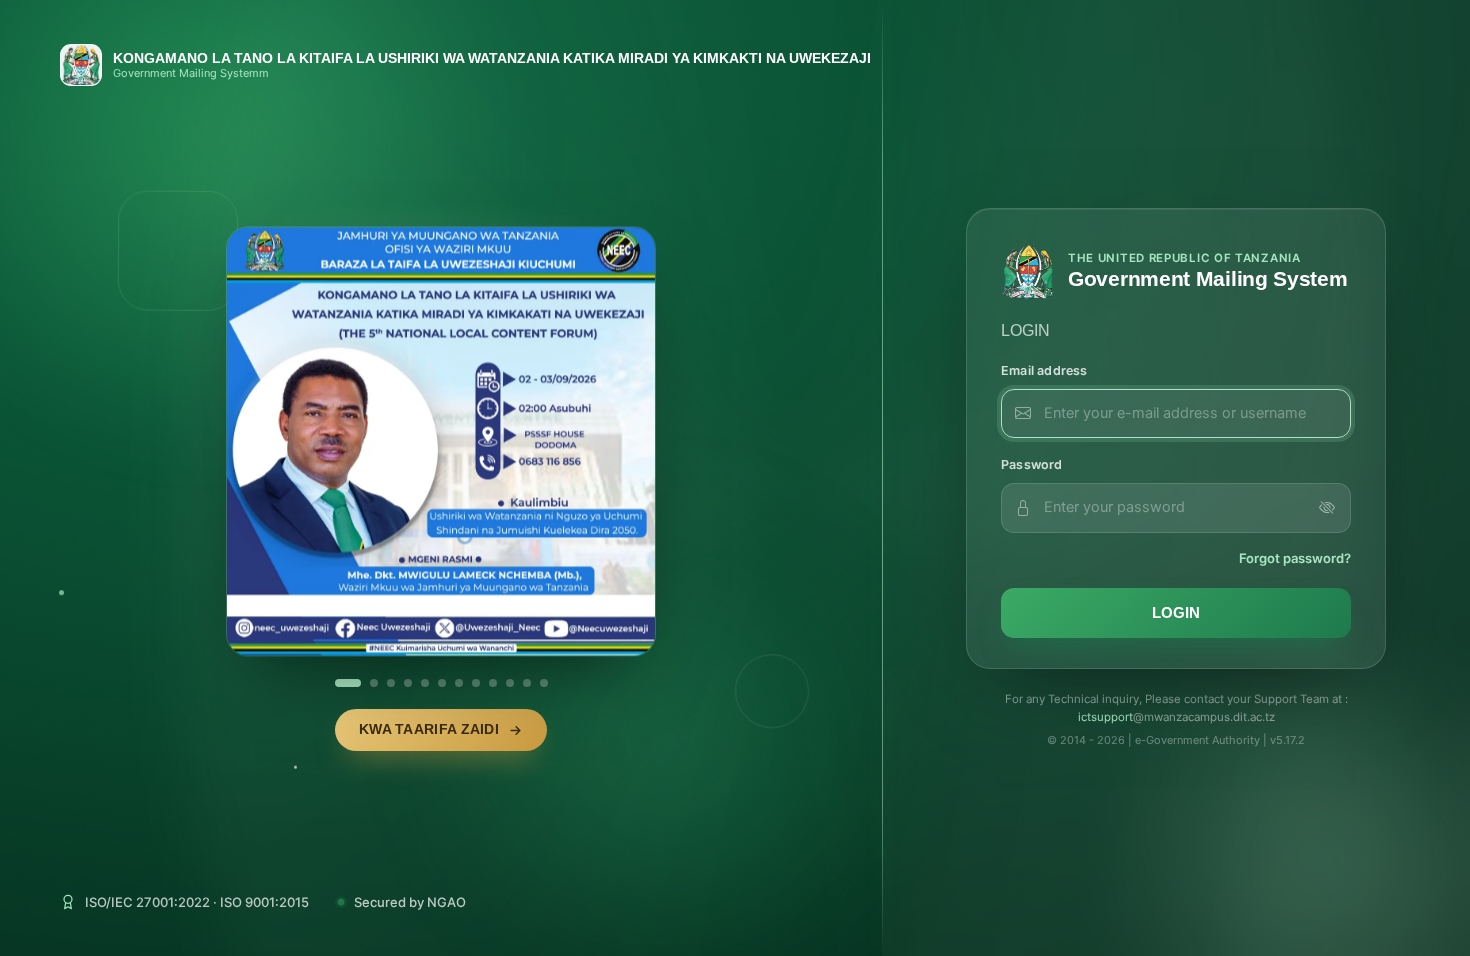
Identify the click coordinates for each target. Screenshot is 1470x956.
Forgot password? (1295, 558)
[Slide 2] (356, 683)
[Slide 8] (476, 683)
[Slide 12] (544, 683)
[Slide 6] (442, 683)
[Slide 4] (408, 683)
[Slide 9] (493, 683)
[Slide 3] (382, 683)
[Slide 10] (510, 683)
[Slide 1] (339, 683)
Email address (1044, 370)
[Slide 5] (425, 683)
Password (1032, 464)
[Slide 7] (459, 683)
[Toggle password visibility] (1327, 508)
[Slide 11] (527, 683)
